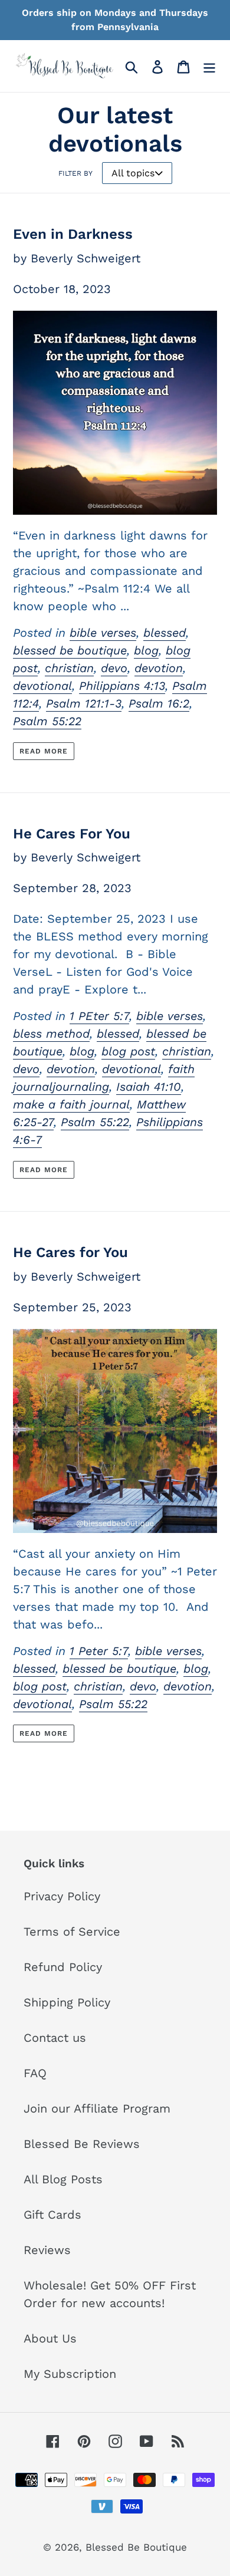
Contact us (55, 2038)
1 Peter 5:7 (99, 1651)
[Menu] (209, 66)
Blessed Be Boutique (136, 2547)
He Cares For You (72, 834)
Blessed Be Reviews (82, 2144)
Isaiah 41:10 (149, 1087)
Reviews (47, 2250)
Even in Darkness (73, 234)
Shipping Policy (67, 2002)
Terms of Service (72, 1932)
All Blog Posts (63, 2179)
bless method (51, 1034)
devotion (159, 668)
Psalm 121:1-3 (84, 703)
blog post (128, 1051)
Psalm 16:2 (159, 703)
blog (146, 650)
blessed (165, 633)
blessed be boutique (70, 650)
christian (69, 668)
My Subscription (70, 2374)
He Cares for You (70, 1252)
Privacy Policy (62, 1896)
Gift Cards (52, 2215)
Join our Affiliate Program (97, 2108)
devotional (42, 686)
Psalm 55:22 (47, 721)
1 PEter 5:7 (99, 1016)
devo (114, 668)
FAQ (35, 2073)
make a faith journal (71, 1104)
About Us (50, 2338)
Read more (44, 751)
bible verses (103, 633)
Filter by (75, 173)
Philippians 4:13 (122, 686)
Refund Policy (63, 1967)
